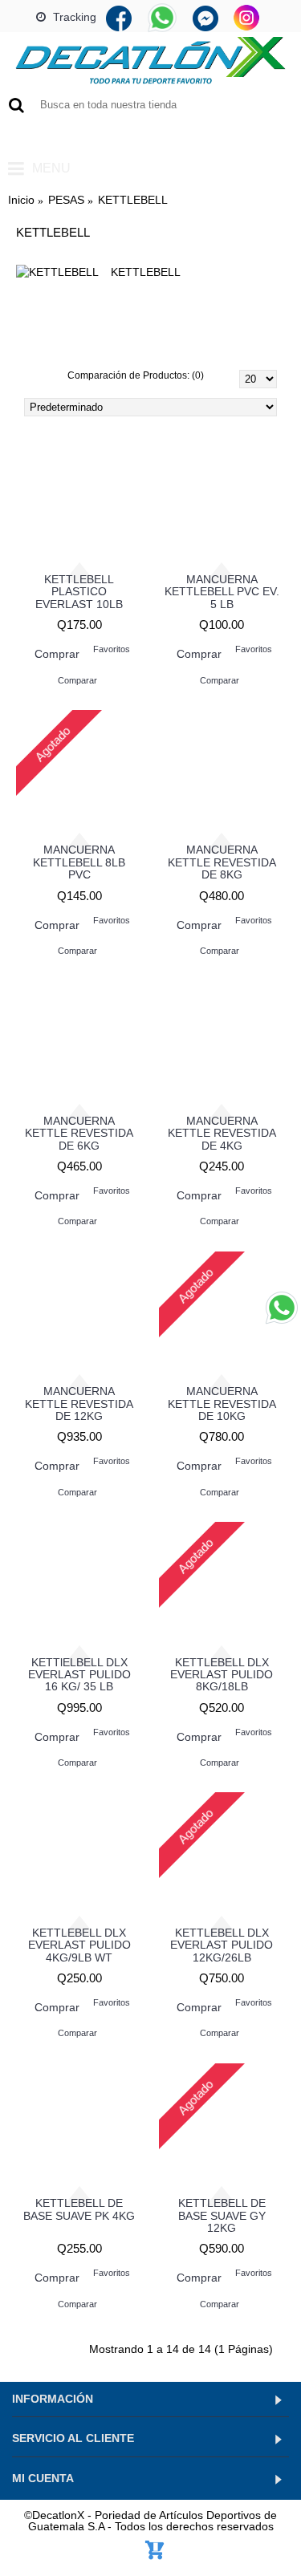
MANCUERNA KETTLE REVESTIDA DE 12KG (79, 1404)
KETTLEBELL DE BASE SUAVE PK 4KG (79, 2209)
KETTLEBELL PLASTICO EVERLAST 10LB (79, 592)
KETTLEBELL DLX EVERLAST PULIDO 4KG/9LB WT (79, 1945)
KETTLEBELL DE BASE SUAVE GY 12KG (222, 2215)
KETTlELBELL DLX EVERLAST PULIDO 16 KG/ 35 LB (79, 1675)
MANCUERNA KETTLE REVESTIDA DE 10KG (222, 1404)
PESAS (66, 200)
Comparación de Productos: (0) (136, 375)
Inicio (21, 200)
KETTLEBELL (133, 200)
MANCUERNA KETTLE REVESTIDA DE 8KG (222, 862)
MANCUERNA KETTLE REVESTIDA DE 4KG (222, 1133)
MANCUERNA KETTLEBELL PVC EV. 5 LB (222, 592)
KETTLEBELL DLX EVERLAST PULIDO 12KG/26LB (222, 1945)
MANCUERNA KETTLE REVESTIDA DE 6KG (79, 1133)
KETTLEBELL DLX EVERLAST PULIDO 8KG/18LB (222, 1675)
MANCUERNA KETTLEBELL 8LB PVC (79, 862)
